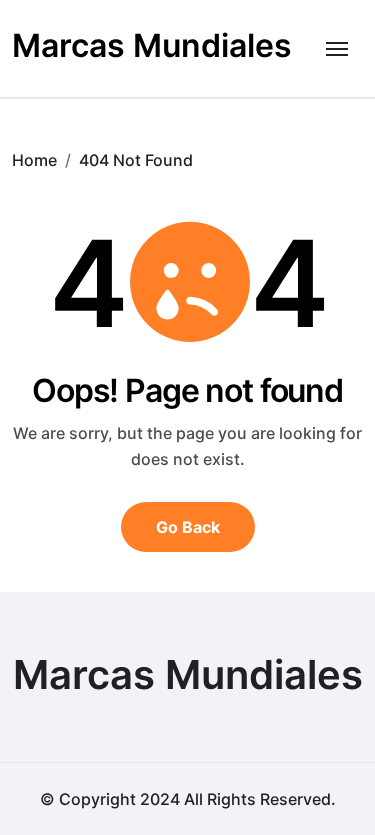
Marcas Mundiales (152, 45)
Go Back (188, 527)
